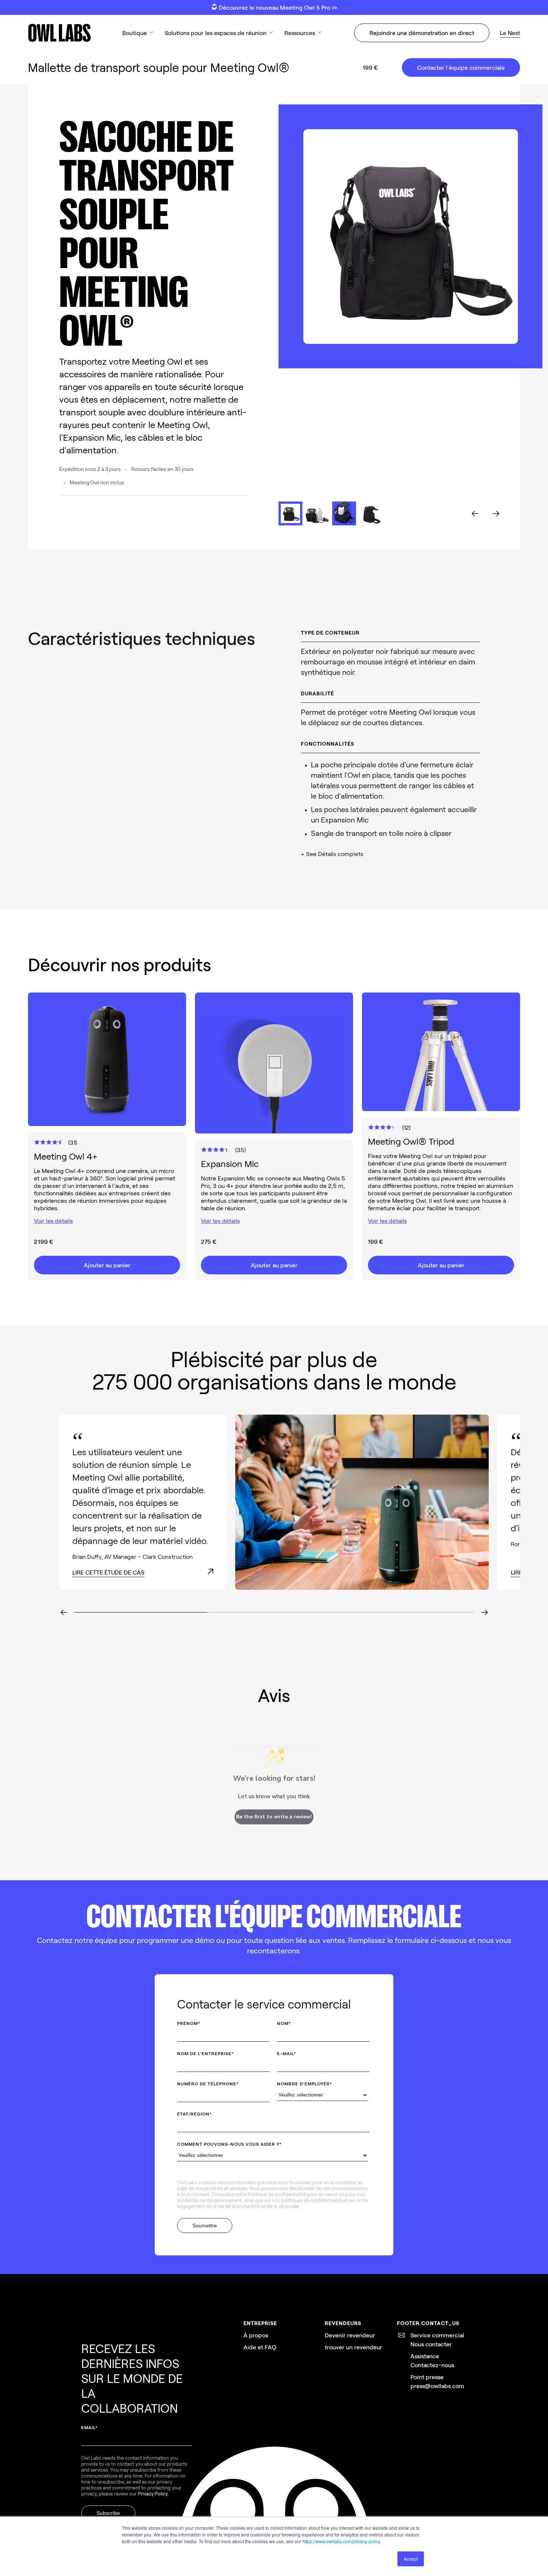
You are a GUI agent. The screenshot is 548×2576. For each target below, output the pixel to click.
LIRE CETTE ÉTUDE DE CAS (108, 1572)
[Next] (484, 1613)
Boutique (135, 33)
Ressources (300, 33)
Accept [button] (411, 2559)
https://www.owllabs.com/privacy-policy (341, 2541)
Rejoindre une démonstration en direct (422, 33)
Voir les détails (53, 1221)
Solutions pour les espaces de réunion (216, 33)
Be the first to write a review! (274, 1817)
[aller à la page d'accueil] (59, 33)
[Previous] (64, 1613)
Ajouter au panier (107, 1265)
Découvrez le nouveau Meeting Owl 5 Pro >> (277, 7)
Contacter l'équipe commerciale (461, 67)
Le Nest (510, 33)
